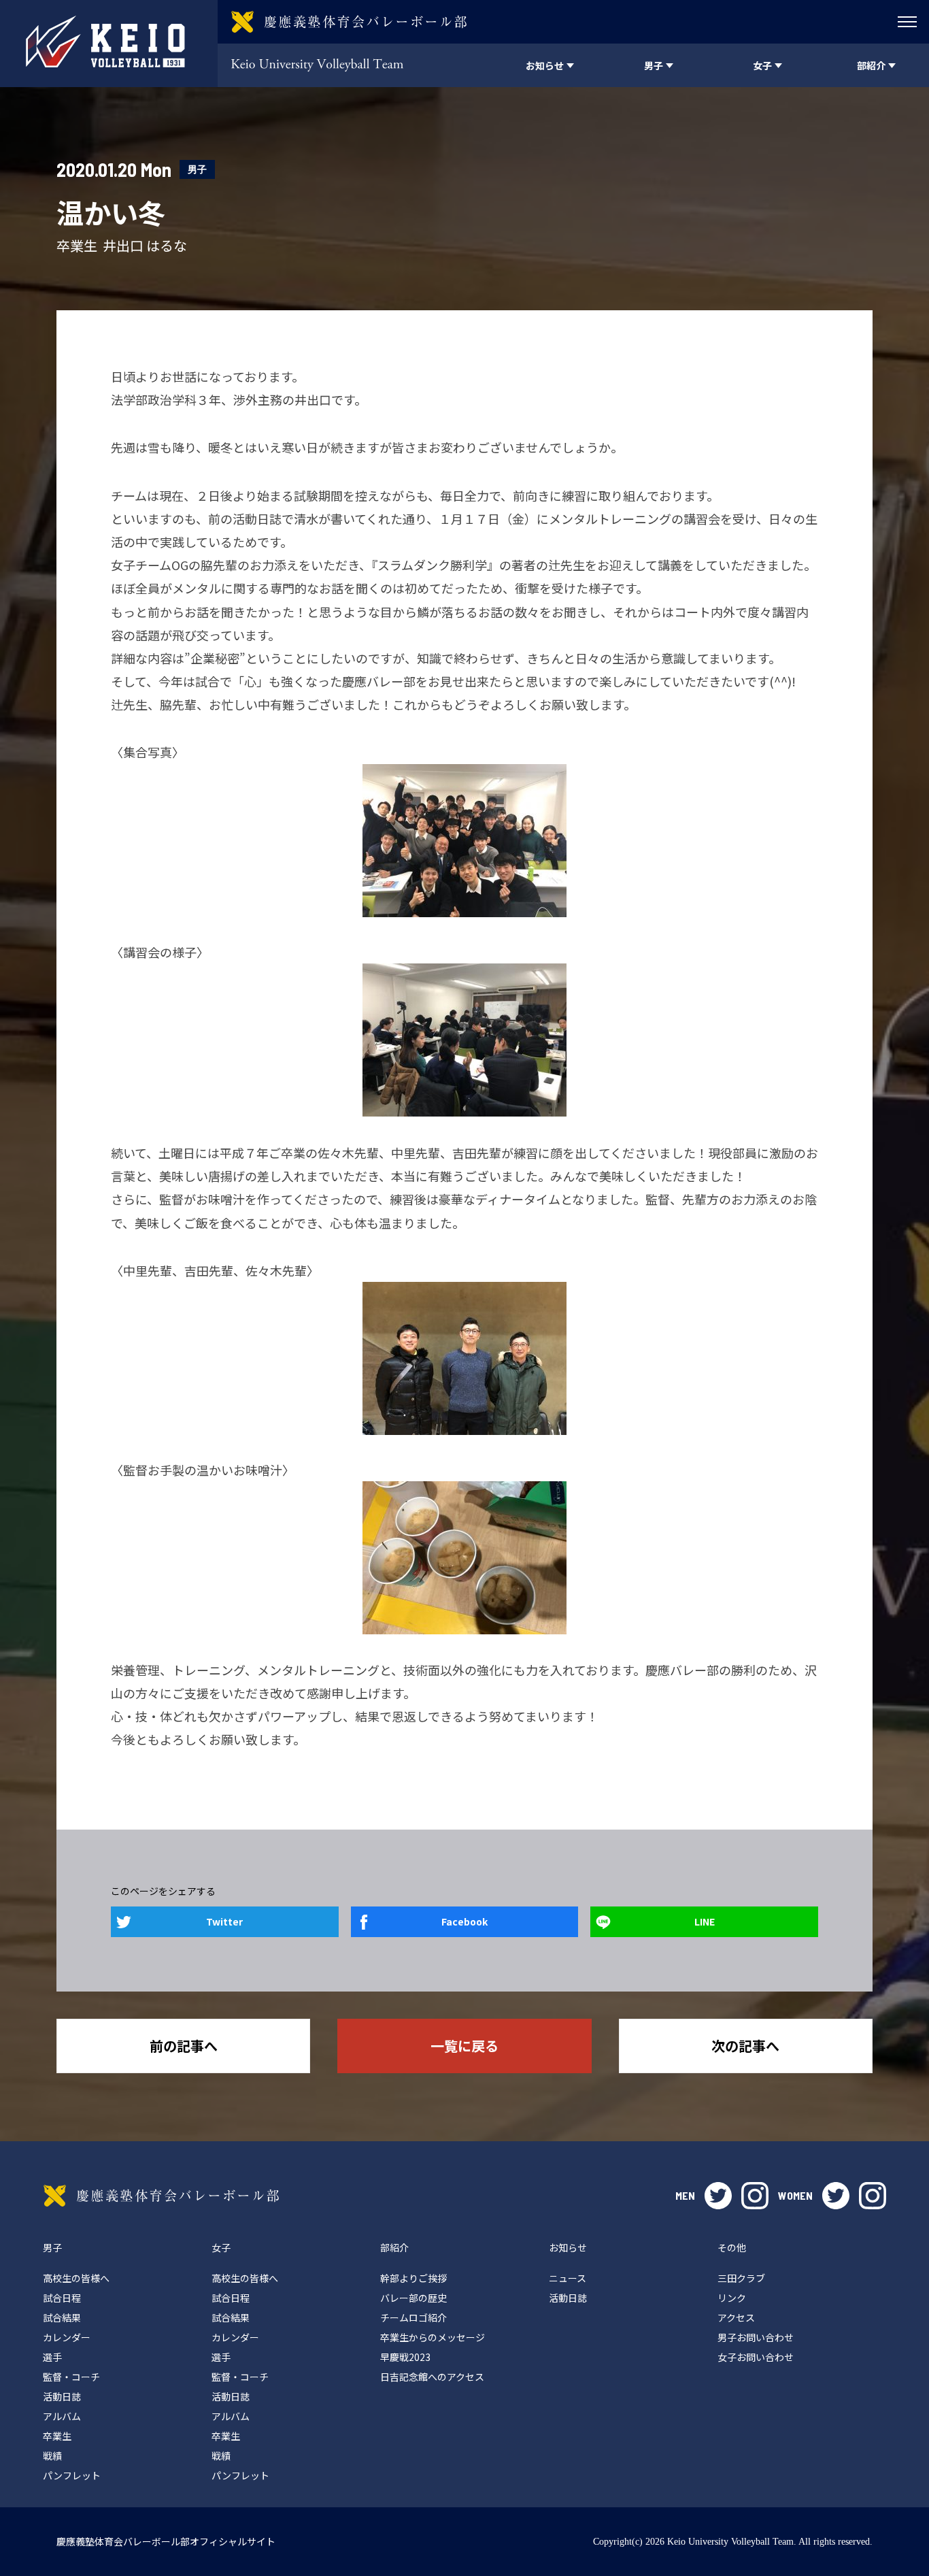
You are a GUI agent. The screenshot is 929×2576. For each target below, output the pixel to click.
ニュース (568, 2278)
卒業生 (57, 2436)
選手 (52, 2357)
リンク (732, 2298)
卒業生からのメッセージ (433, 2337)
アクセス (736, 2317)
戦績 (52, 2456)
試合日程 (62, 2298)
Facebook (464, 1921)
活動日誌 (62, 2396)
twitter (718, 2196)
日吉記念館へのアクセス (432, 2377)
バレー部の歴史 (413, 2298)
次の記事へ (745, 2046)
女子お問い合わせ (756, 2357)
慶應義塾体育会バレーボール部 (161, 2196)
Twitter (224, 1921)
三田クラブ (741, 2278)
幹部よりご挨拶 (413, 2278)
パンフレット (72, 2475)
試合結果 (62, 2317)
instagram (755, 2196)
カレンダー (67, 2337)
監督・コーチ (71, 2377)
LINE (705, 1921)
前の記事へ (184, 2046)
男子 (197, 169)
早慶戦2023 (405, 2357)
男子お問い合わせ (756, 2337)
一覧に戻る (464, 2046)
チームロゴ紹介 (413, 2317)
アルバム (62, 2416)
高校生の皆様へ (76, 2278)
